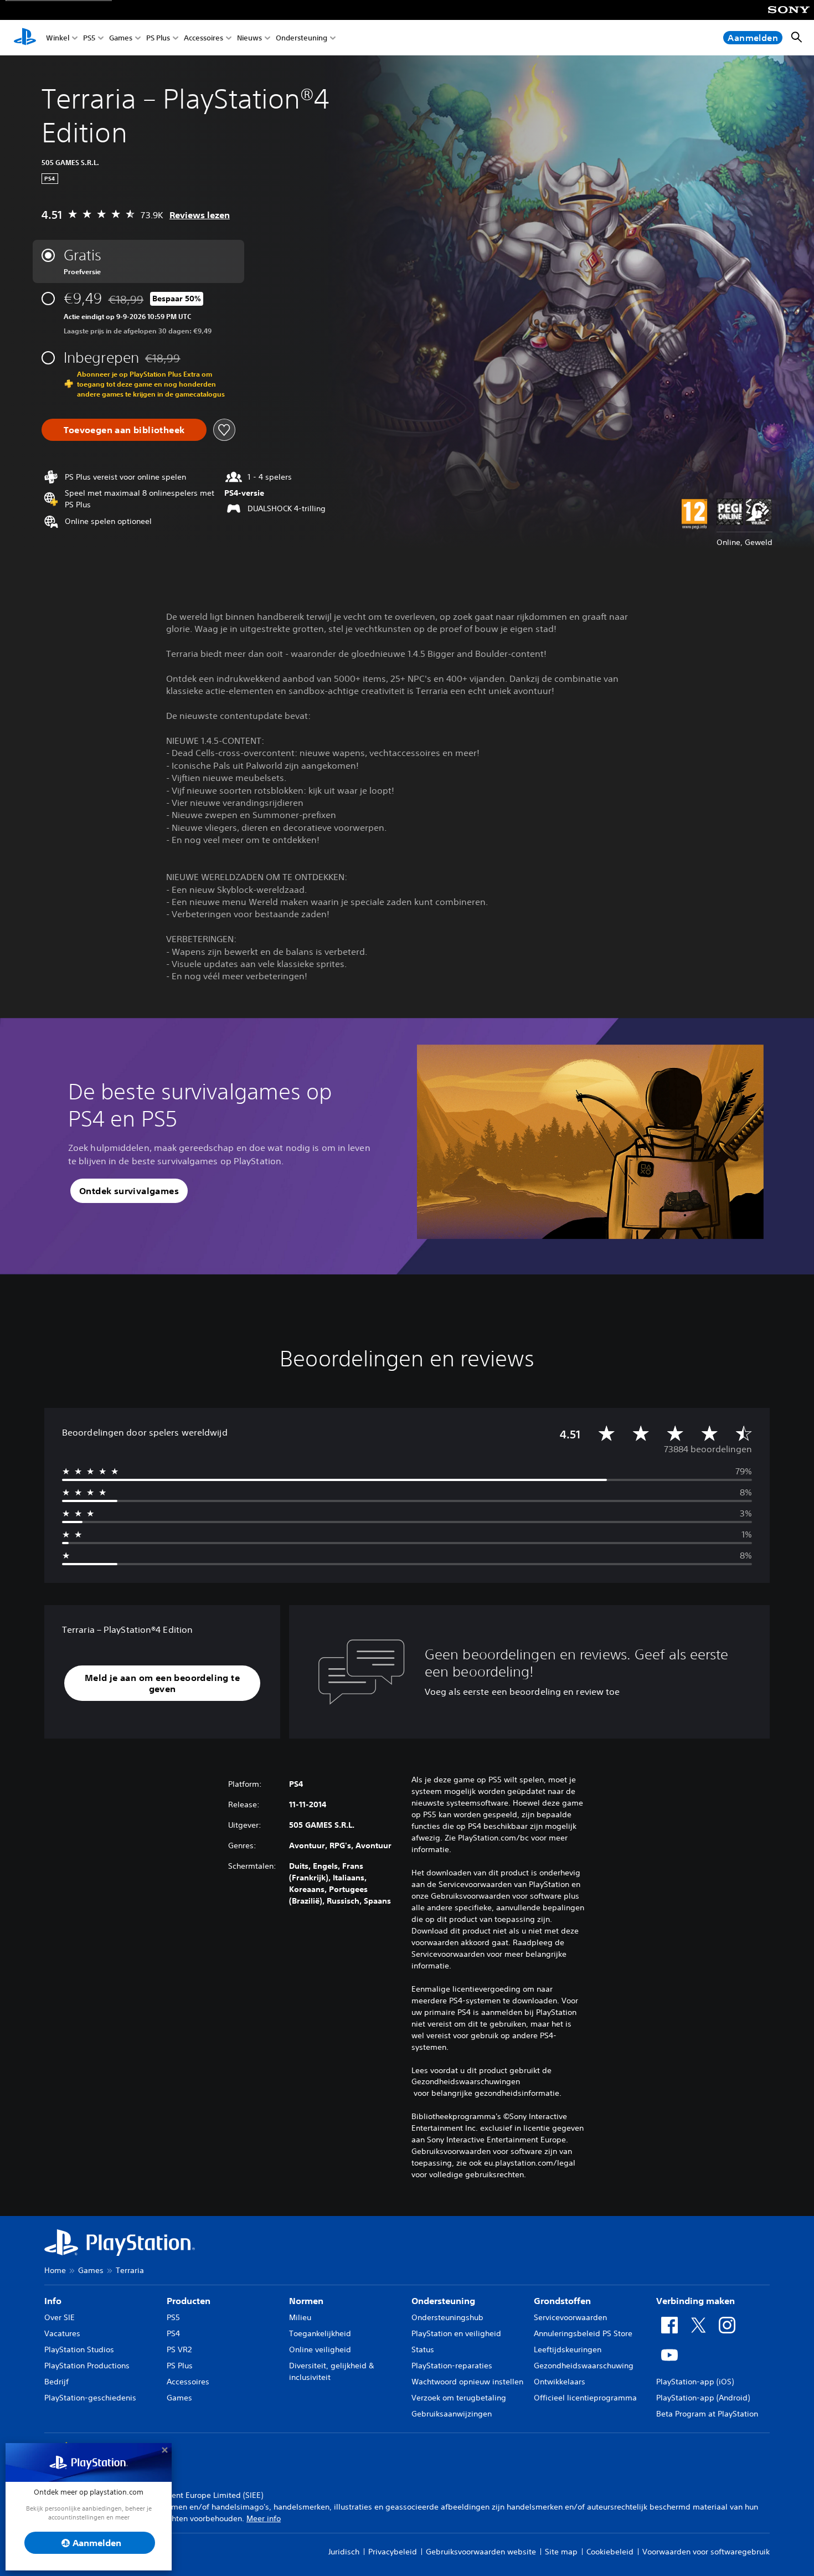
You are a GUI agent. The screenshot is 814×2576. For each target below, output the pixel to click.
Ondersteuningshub (447, 2317)
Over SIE (60, 2317)
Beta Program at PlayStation (707, 2414)
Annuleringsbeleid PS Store (583, 2333)
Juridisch (344, 2552)
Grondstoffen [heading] (562, 2301)
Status (423, 2349)
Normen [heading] (306, 2301)
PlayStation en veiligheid (456, 2333)
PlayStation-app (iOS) (695, 2382)
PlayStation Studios (79, 2349)
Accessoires (203, 38)
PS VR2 (179, 2349)
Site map (561, 2552)
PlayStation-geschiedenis (90, 2398)
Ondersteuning (302, 38)
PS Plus (158, 38)
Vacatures (62, 2333)
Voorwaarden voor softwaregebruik (706, 2552)
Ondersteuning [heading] (443, 2301)
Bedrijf (56, 2382)
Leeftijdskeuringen (568, 2349)
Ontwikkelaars (560, 2382)
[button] (129, 1191)
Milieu (300, 2317)
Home (55, 2270)
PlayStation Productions (87, 2366)
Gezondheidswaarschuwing (584, 2366)
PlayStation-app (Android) (703, 2398)
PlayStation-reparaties (452, 2366)
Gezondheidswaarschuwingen (466, 2081)
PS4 (173, 2333)
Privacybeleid (393, 2552)
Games (121, 38)
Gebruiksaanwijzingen (452, 2414)
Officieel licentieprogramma (585, 2398)
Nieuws (249, 38)
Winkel (58, 38)
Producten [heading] (189, 2301)
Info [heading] (53, 2301)
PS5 (89, 38)
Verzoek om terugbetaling (459, 2398)
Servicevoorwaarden (570, 2317)
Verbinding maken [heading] (695, 2301)
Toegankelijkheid (320, 2333)
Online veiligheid (320, 2349)
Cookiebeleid (610, 2552)
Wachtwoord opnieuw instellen (467, 2382)
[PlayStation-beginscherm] (25, 38)
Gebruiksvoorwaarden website (481, 2552)
